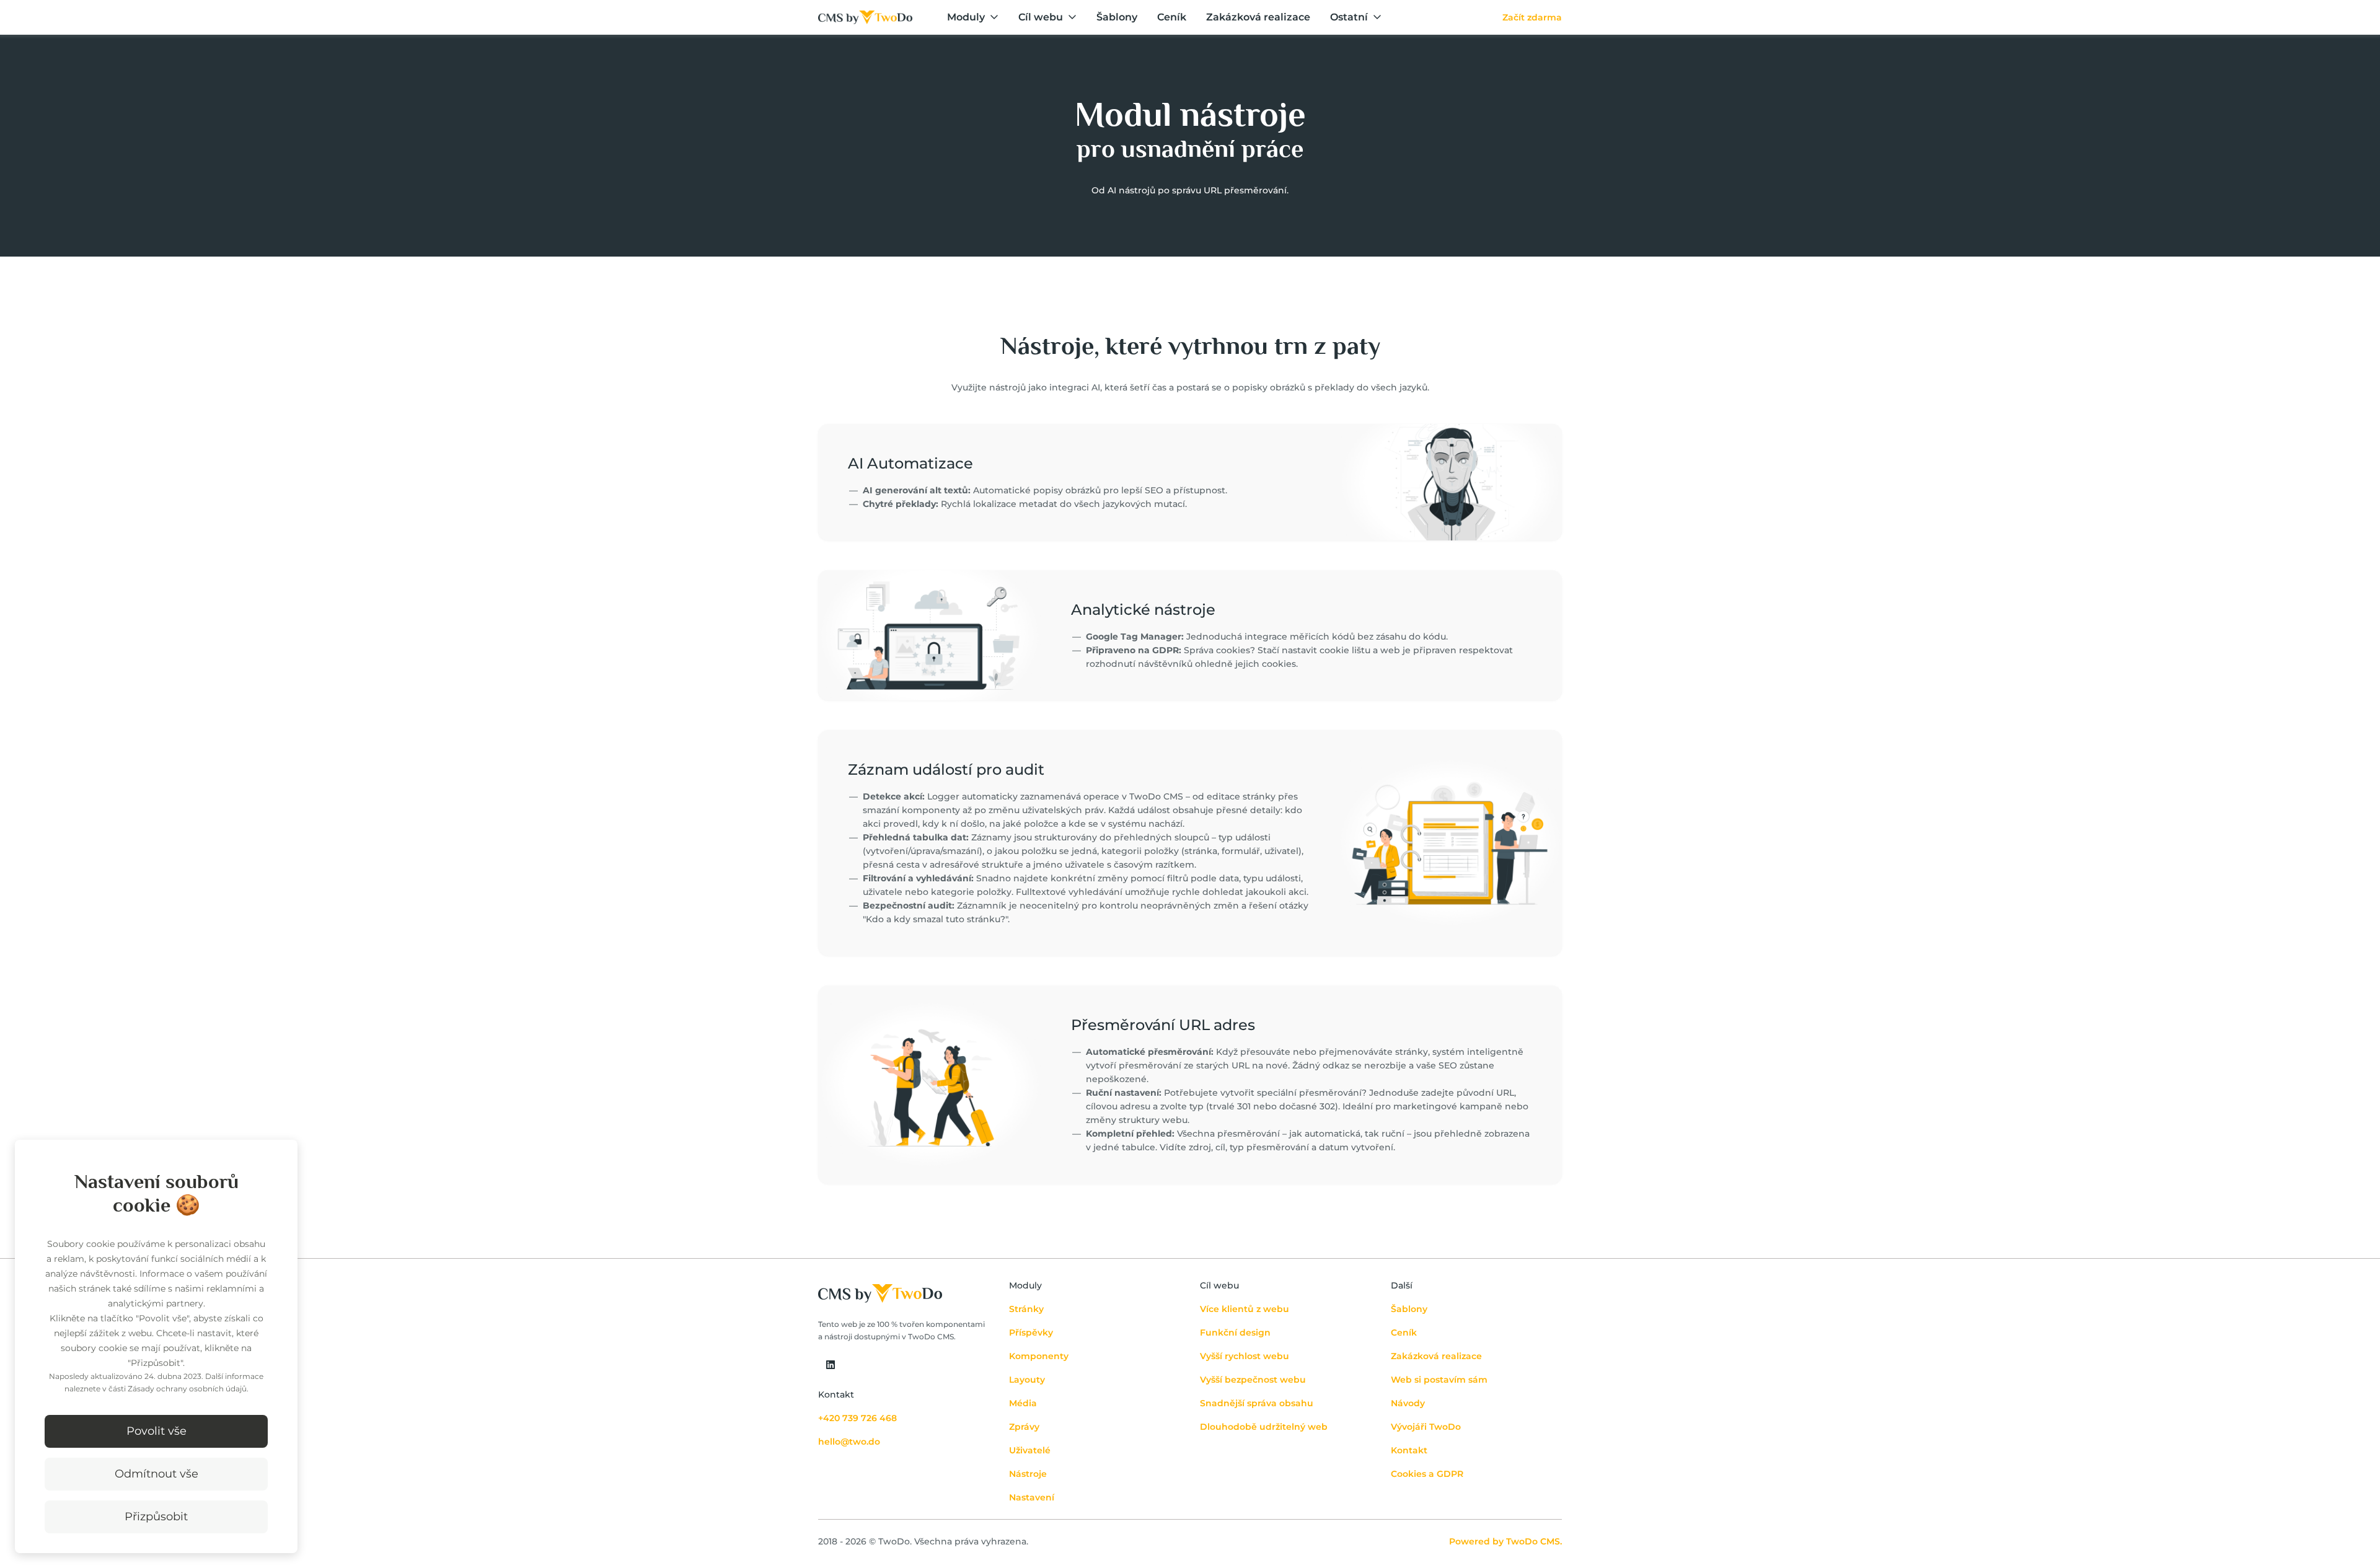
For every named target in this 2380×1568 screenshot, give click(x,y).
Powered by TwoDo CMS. (1505, 1541)
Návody (1408, 1403)
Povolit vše (156, 1431)
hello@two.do (849, 1442)
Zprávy (1024, 1427)
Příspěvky (1031, 1332)
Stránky (1026, 1309)
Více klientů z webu (1245, 1309)
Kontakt (1409, 1450)
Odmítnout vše (156, 1474)
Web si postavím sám (1439, 1380)
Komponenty (1039, 1356)
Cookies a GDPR (1427, 1474)
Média (1023, 1403)
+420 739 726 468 (857, 1418)
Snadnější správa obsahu (1257, 1403)
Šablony (1117, 17)
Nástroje (1028, 1474)
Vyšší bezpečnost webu (1253, 1380)
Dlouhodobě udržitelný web (1264, 1427)
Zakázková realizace (1258, 17)
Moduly (966, 17)
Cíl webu (1041, 17)
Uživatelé (1030, 1450)
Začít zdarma (1532, 17)
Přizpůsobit (156, 1517)
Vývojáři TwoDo (1426, 1427)
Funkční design (1235, 1332)
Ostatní (1349, 17)
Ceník (1172, 17)
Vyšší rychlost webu (1245, 1356)
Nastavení (1032, 1497)
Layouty (1027, 1380)
